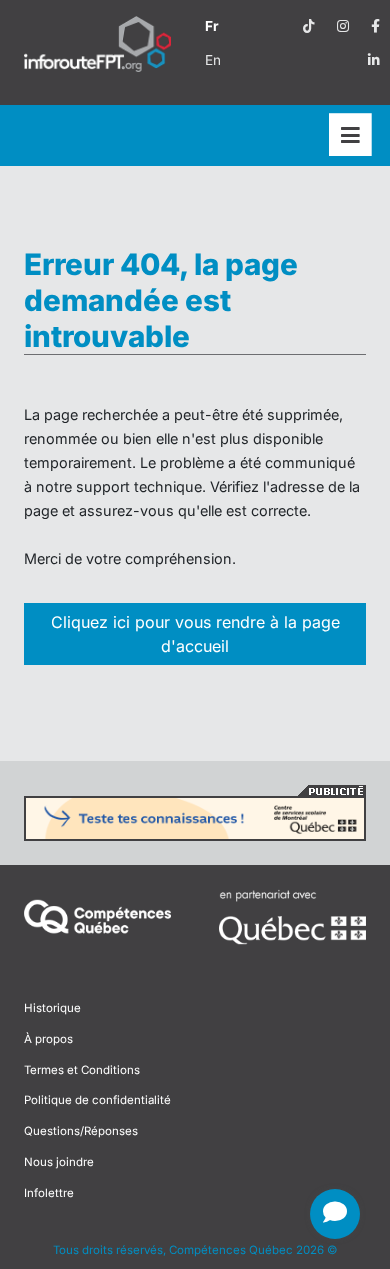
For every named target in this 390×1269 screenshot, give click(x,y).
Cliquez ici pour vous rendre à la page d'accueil (195, 634)
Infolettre (49, 1193)
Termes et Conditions (82, 1070)
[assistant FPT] (335, 1214)
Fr (212, 26)
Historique (52, 1008)
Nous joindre (59, 1162)
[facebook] (375, 26)
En (213, 60)
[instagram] (343, 26)
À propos (48, 1039)
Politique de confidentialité (97, 1100)
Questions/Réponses (81, 1131)
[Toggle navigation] (350, 135)
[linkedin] (374, 60)
